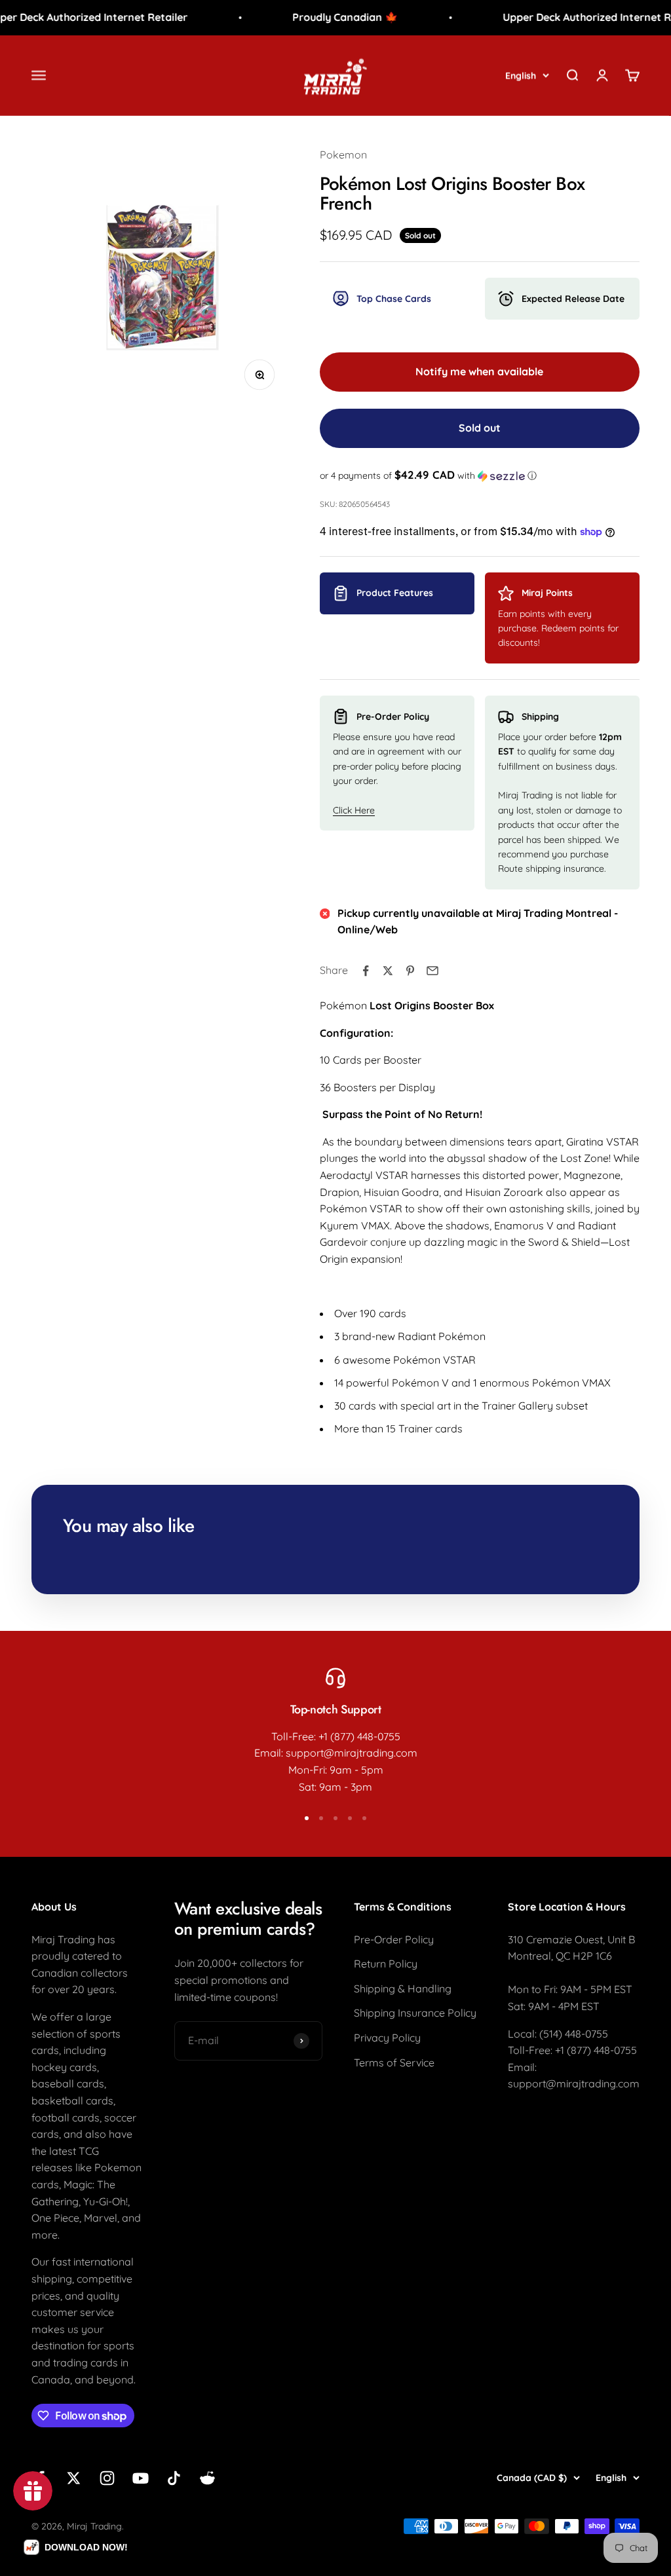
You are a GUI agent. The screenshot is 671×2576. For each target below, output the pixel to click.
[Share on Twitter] (388, 971)
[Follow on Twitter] (74, 2478)
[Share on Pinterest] (410, 971)
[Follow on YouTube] (141, 2478)
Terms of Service (394, 2063)
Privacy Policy (387, 2038)
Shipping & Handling (403, 1988)
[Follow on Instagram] (107, 2478)
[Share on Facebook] (366, 971)
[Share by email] (432, 971)
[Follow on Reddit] (207, 2478)
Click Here (354, 810)
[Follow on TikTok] (174, 2478)
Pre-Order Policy (394, 1939)
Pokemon (343, 155)
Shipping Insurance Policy (415, 2013)
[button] (480, 476)
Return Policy (386, 1964)
